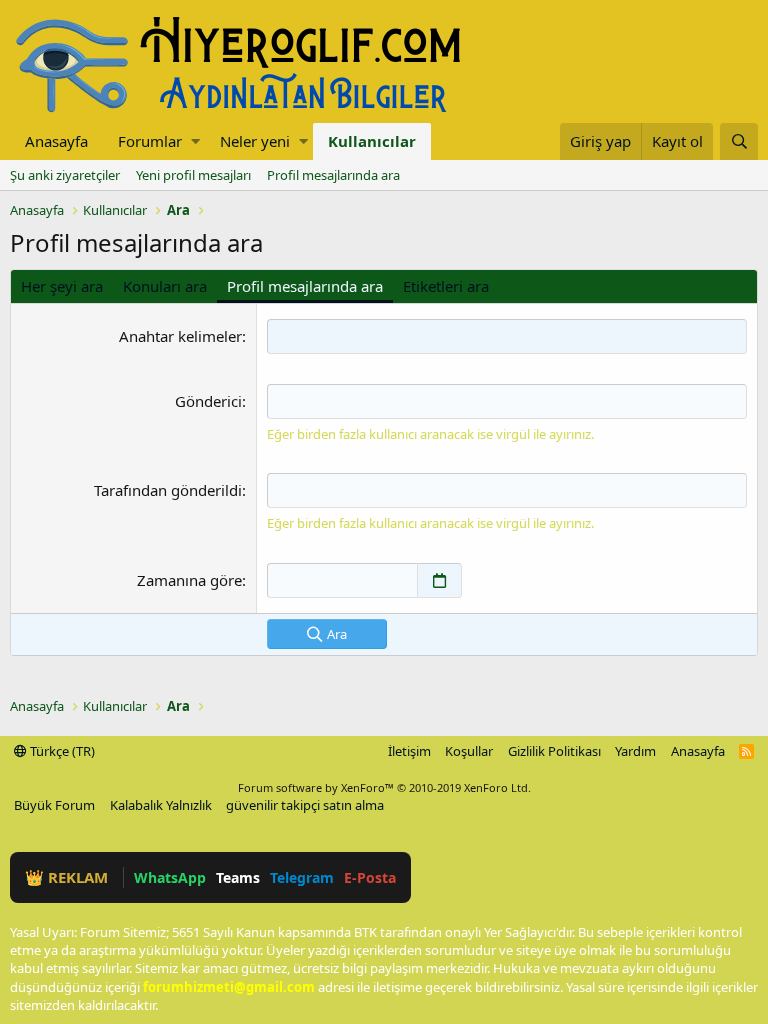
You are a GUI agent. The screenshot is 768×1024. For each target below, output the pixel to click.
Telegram (302, 877)
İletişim (409, 751)
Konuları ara (165, 286)
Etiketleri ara (446, 286)
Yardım (635, 751)
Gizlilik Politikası (554, 751)
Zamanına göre (189, 580)
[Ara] (739, 141)
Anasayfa (56, 141)
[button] (195, 141)
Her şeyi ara (62, 286)
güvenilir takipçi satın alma (305, 805)
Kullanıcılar (372, 141)
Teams (238, 877)
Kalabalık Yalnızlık (161, 805)
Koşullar (469, 751)
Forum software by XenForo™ (384, 787)
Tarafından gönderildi (168, 490)
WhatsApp (170, 877)
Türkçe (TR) (61, 751)
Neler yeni (255, 141)
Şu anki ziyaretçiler (65, 175)
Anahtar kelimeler (180, 336)
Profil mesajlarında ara (333, 175)
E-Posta (370, 877)
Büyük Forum (54, 805)
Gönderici (208, 401)
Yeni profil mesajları (193, 175)
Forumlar (150, 141)
